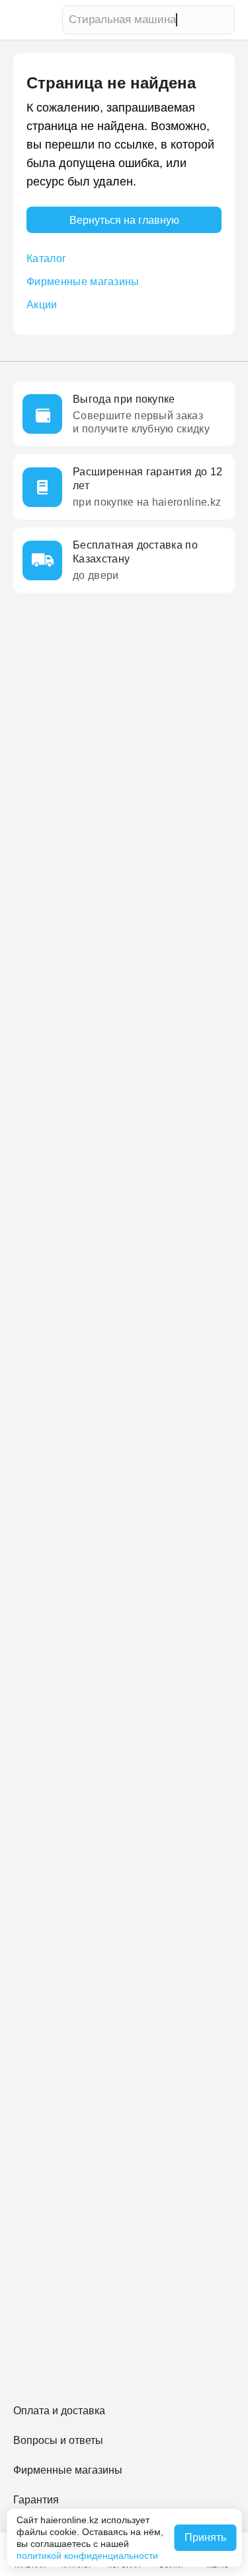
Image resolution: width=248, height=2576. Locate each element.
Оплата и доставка (59, 2411)
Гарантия (36, 2500)
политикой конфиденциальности (87, 2556)
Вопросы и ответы (58, 2440)
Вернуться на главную (124, 220)
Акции (42, 305)
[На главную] (34, 20)
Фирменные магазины (83, 282)
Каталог (46, 258)
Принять (205, 2537)
